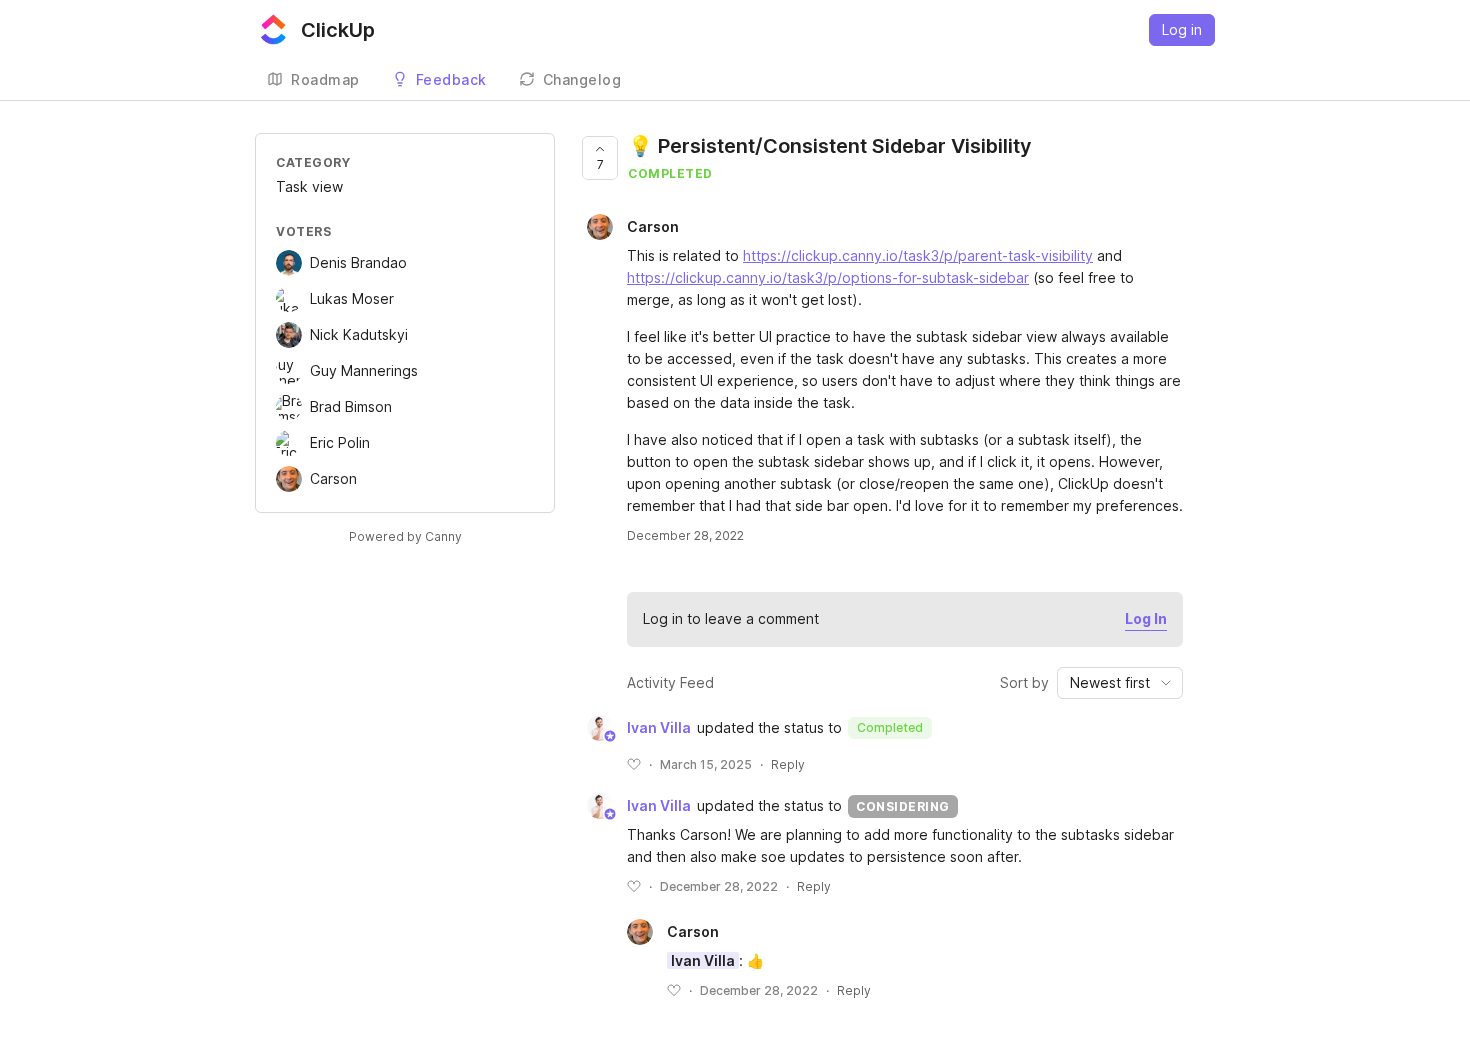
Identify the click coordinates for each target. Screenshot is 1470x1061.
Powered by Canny (405, 536)
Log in (1182, 29)
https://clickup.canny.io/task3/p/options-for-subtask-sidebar (828, 277)
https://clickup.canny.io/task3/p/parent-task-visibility (918, 255)
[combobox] (1120, 683)
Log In (1146, 618)
